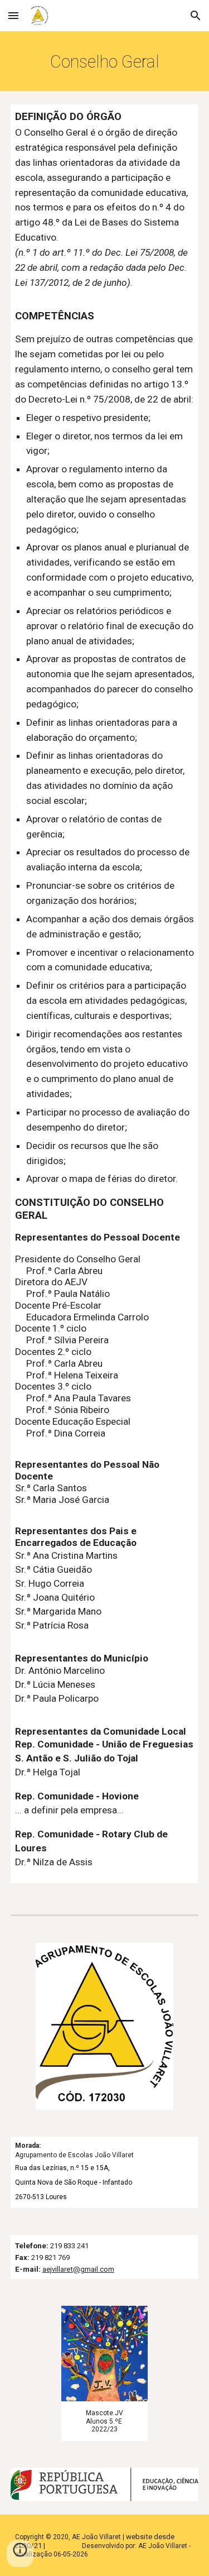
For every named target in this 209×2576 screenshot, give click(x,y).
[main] (105, 61)
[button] (13, 15)
